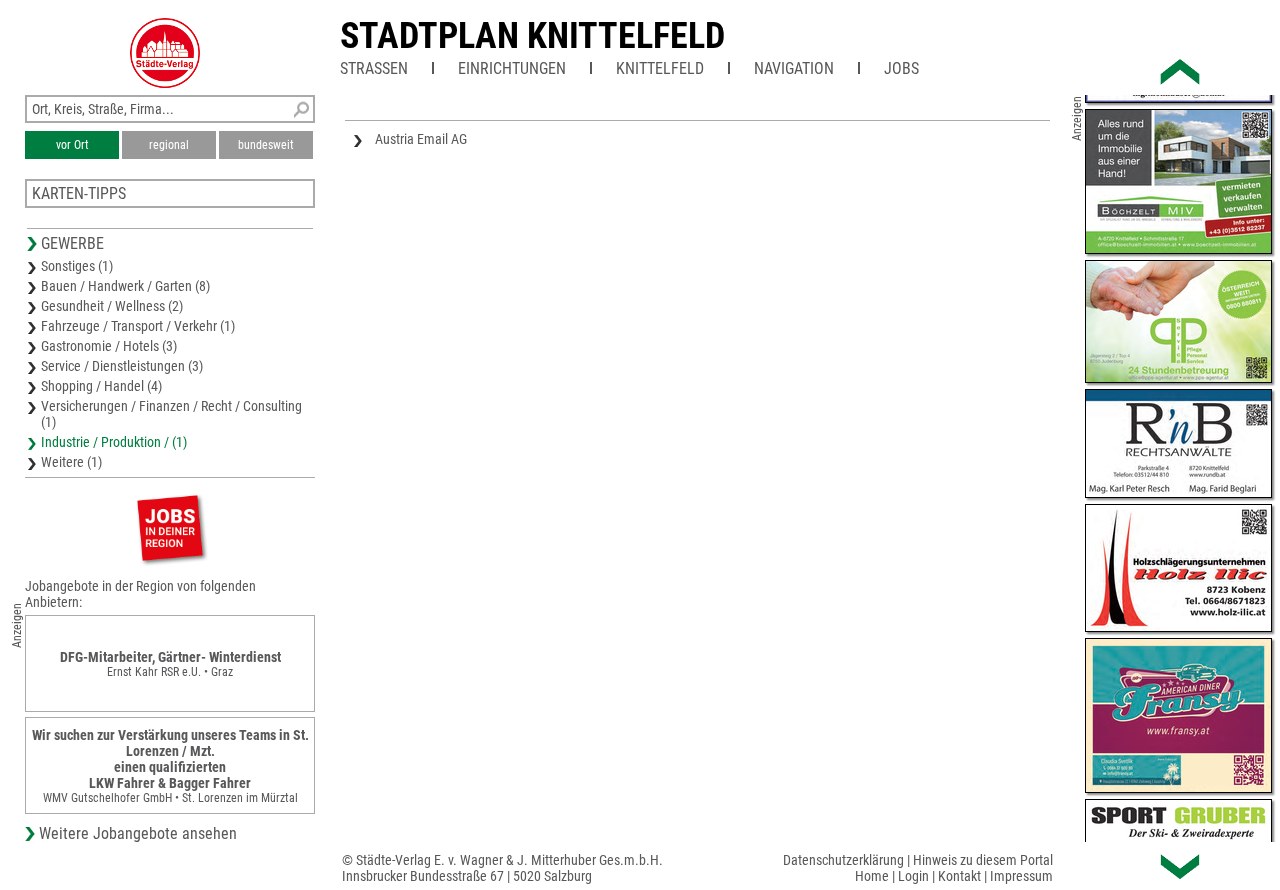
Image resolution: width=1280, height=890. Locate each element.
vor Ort (72, 145)
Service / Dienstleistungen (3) (122, 366)
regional (169, 145)
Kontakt (959, 876)
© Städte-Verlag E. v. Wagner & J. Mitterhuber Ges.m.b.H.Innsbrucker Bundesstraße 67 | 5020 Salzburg (502, 868)
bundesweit (266, 145)
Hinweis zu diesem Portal (983, 860)
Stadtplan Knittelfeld (532, 36)
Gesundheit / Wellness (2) (112, 306)
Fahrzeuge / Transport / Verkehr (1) (138, 326)
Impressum (1021, 876)
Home (872, 876)
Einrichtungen (512, 68)
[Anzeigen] (170, 527)
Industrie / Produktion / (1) (114, 442)
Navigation (794, 68)
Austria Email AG (421, 139)
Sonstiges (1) (77, 266)
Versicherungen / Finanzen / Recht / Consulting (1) (171, 414)
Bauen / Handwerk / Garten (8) (125, 286)
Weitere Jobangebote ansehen (138, 833)
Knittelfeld (660, 68)
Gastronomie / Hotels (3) (109, 346)
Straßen (374, 68)
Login (913, 876)
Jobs (901, 68)
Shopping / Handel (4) (101, 386)
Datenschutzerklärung (843, 860)
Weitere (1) (71, 462)
